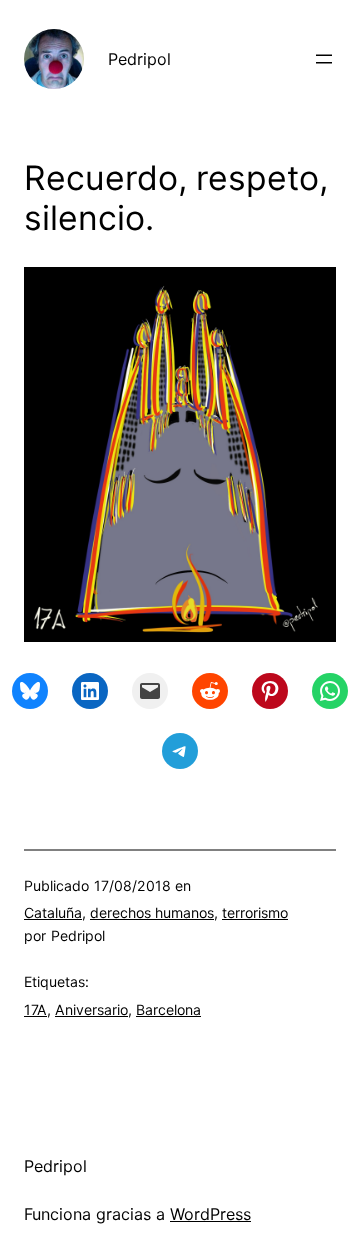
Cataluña (53, 912)
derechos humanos (152, 912)
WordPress (210, 1214)
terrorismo (255, 912)
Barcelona (168, 1009)
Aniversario (91, 1009)
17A (35, 1009)
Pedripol (139, 59)
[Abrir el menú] (324, 59)
